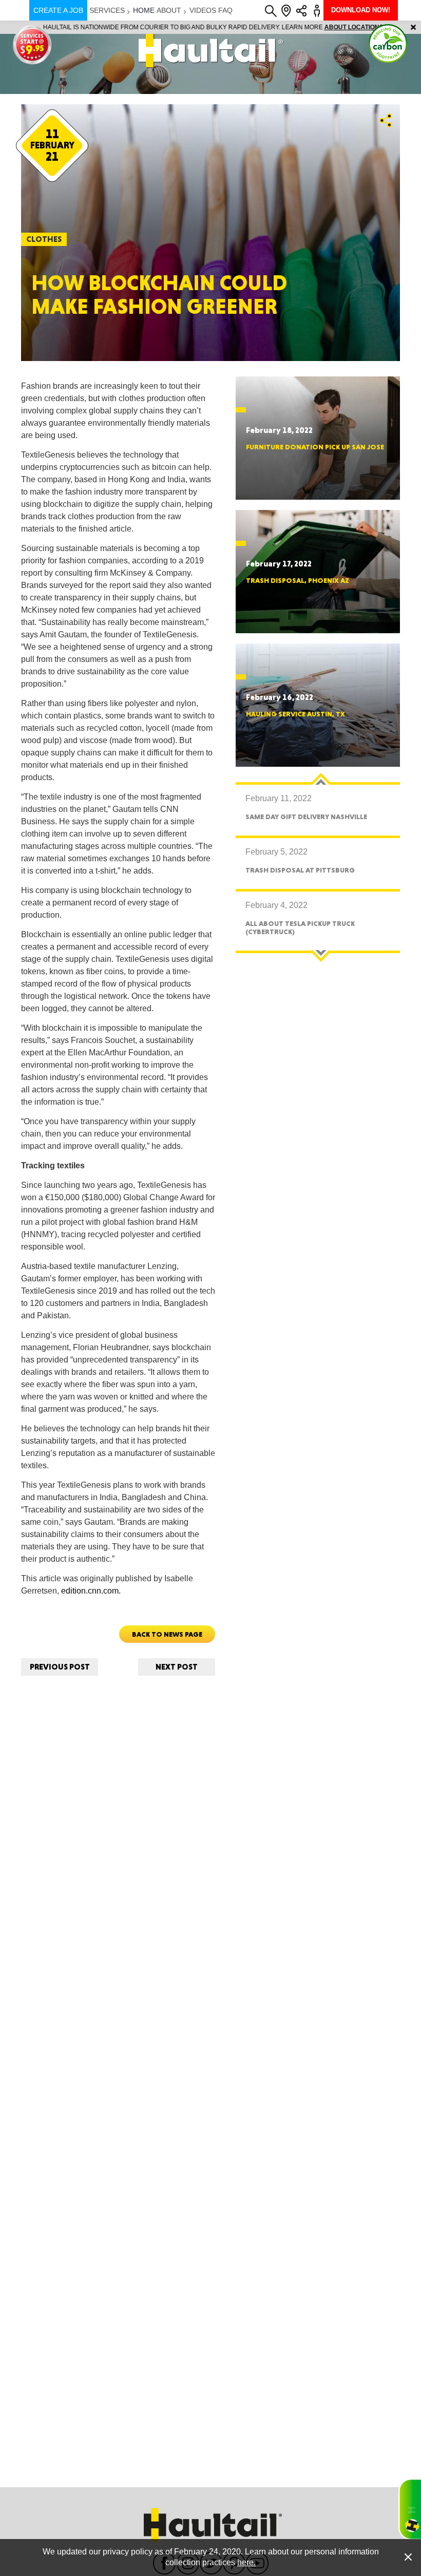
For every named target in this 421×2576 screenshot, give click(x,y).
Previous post (60, 1667)
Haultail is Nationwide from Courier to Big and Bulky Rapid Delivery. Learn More (211, 27)
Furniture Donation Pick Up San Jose (315, 447)
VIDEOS (203, 10)
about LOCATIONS (351, 27)
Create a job (58, 10)
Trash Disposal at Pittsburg (300, 870)
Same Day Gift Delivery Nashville (306, 817)
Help (410, 2509)
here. (246, 2562)
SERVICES (107, 10)
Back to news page (167, 1634)
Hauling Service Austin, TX (295, 714)
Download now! (361, 10)
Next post (177, 1667)
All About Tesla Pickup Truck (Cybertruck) (300, 927)
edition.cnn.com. (91, 1591)
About (169, 10)
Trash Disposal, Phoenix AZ (298, 580)
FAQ (225, 10)
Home (144, 10)
